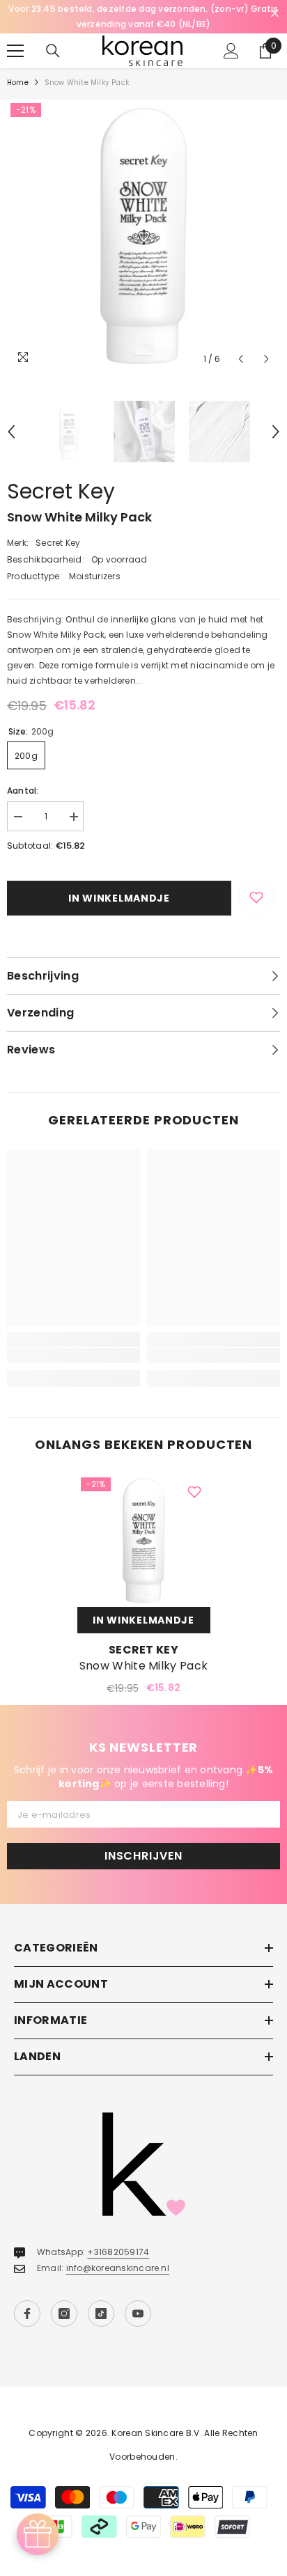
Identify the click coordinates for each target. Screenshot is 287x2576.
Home (18, 83)
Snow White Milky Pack (144, 1666)
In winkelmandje (119, 898)
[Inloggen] (231, 51)
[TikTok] (101, 2314)
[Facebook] (27, 2314)
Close (275, 14)
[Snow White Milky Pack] (144, 1540)
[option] (143, 236)
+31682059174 (118, 2252)
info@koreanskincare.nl (118, 2268)
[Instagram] (64, 2314)
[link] (73, 1356)
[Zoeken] (53, 51)
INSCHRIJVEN (143, 1856)
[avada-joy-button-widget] (38, 2534)
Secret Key (61, 491)
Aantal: (23, 791)
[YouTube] (138, 2314)
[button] (241, 359)
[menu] (15, 51)
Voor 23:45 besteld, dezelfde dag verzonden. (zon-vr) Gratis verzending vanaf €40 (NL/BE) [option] (143, 16)
